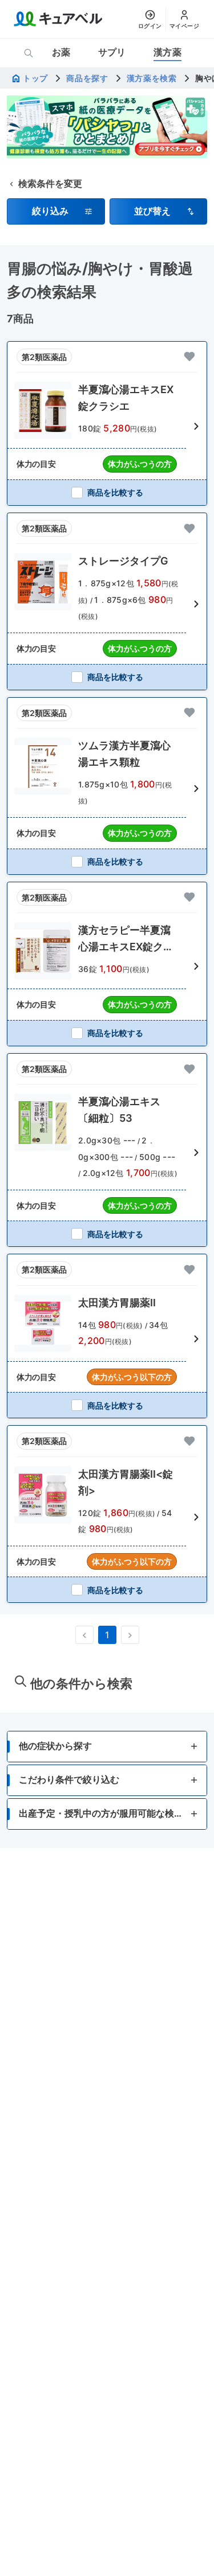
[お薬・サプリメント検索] (29, 53)
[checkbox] (107, 492)
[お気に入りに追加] (189, 357)
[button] (56, 211)
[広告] (107, 127)
